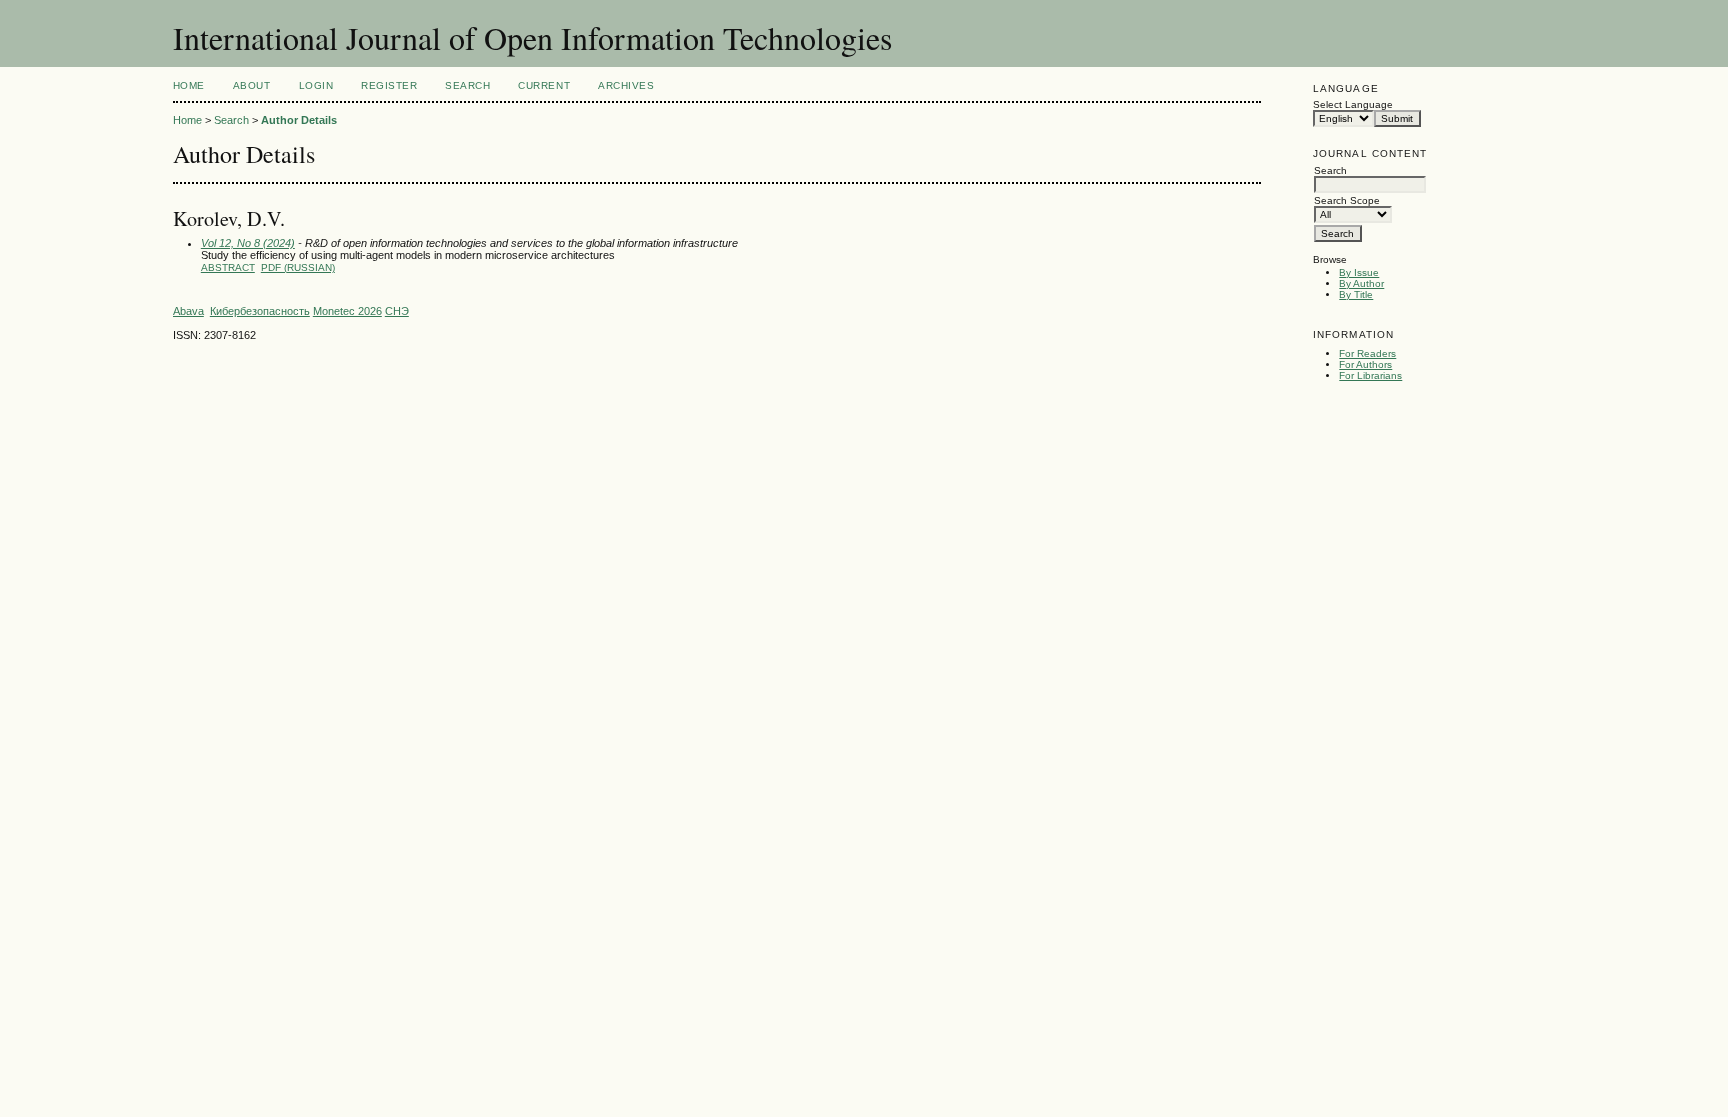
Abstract (228, 267)
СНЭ (397, 311)
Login (316, 85)
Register (389, 85)
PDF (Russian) (298, 267)
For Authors (1365, 364)
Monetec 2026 (347, 311)
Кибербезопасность (260, 311)
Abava (188, 311)
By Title (1356, 294)
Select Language (1353, 104)
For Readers (1367, 353)
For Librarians (1370, 375)
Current (544, 85)
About (252, 85)
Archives (626, 85)
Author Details (299, 120)
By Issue (1359, 272)
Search (467, 85)
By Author (1361, 283)
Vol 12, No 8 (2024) (248, 243)
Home (189, 85)
